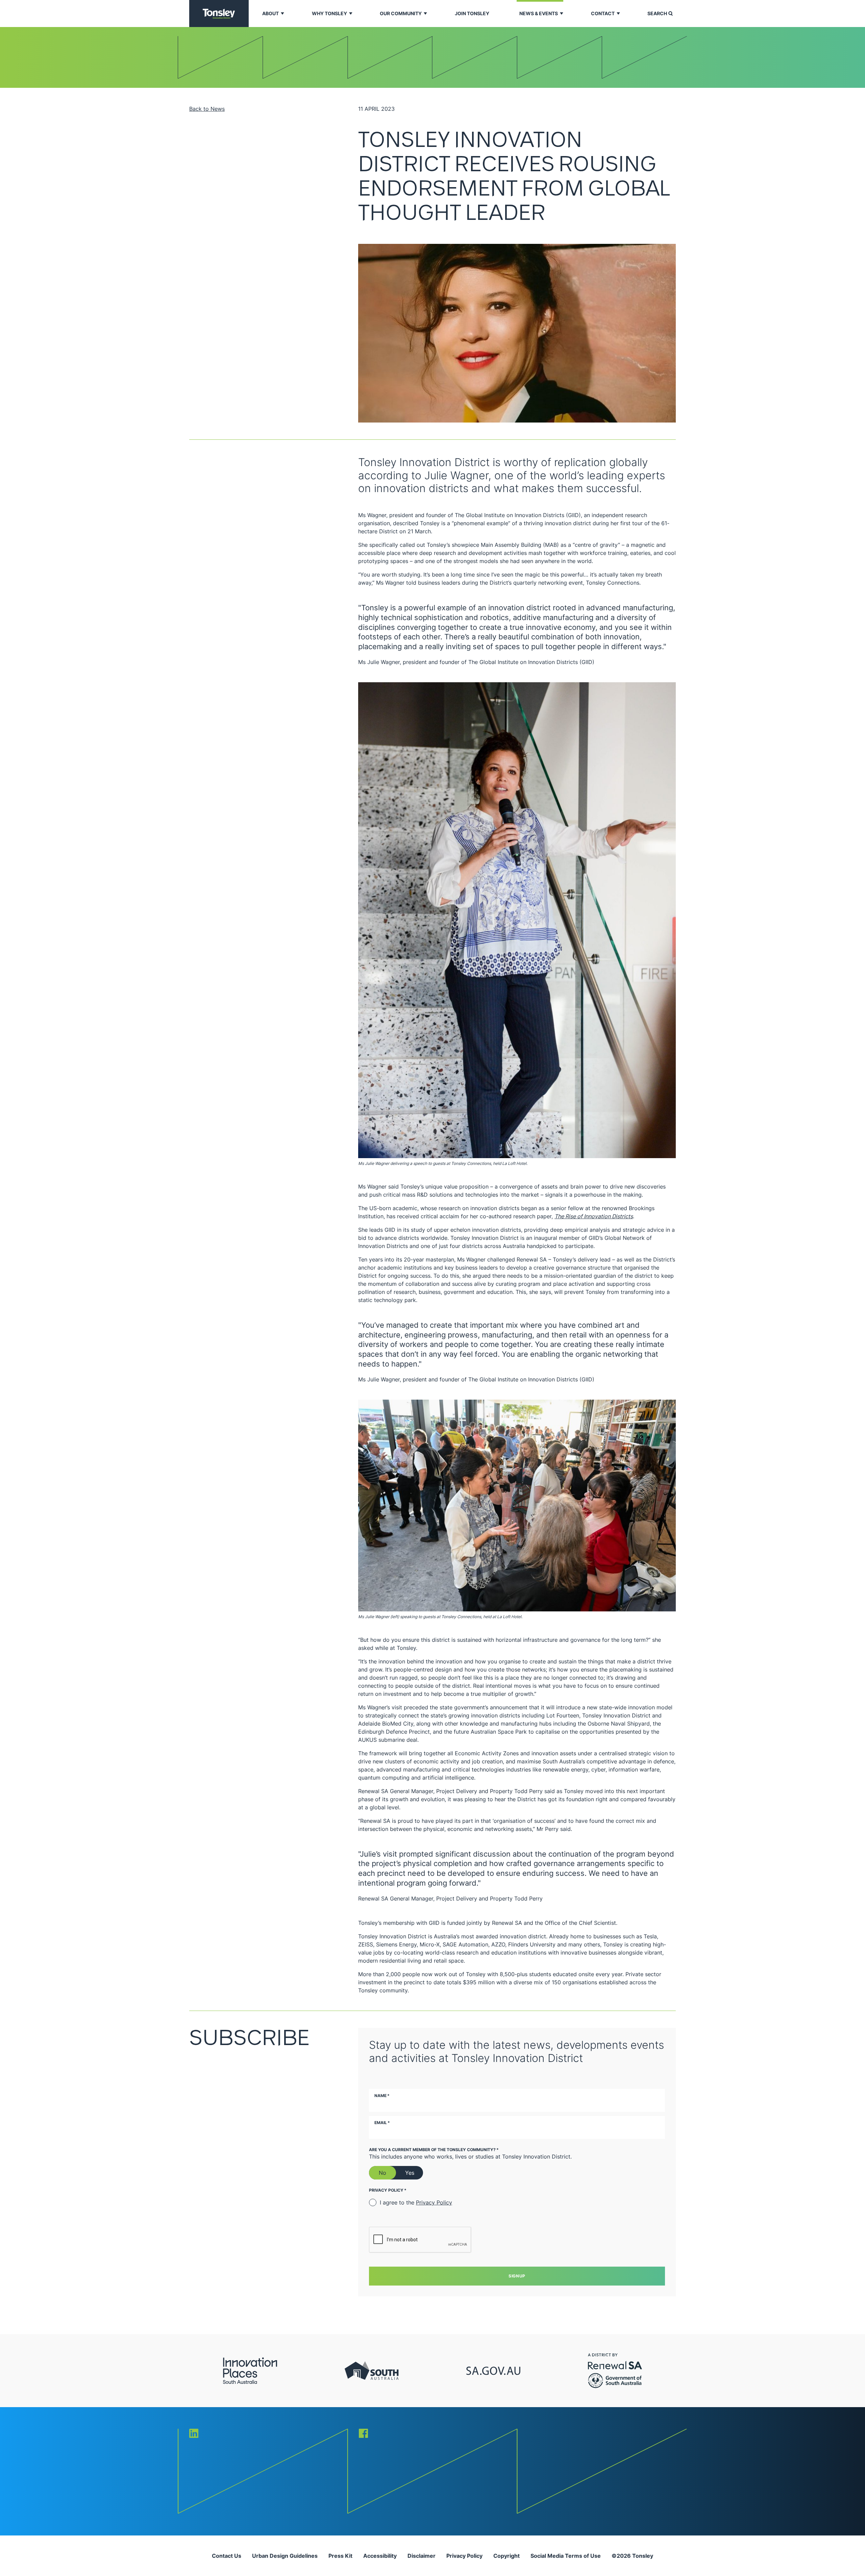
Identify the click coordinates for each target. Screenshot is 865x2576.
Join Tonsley (472, 13)
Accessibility (380, 2556)
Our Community (401, 13)
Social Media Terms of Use (566, 2556)
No (382, 2173)
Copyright (506, 2556)
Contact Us (227, 2556)
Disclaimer (422, 2556)
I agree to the (416, 2202)
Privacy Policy (434, 2202)
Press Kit (340, 2556)
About (270, 13)
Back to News (207, 109)
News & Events (539, 13)
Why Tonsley (329, 13)
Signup (517, 2276)
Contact (603, 13)
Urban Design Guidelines (285, 2556)
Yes (410, 2173)
